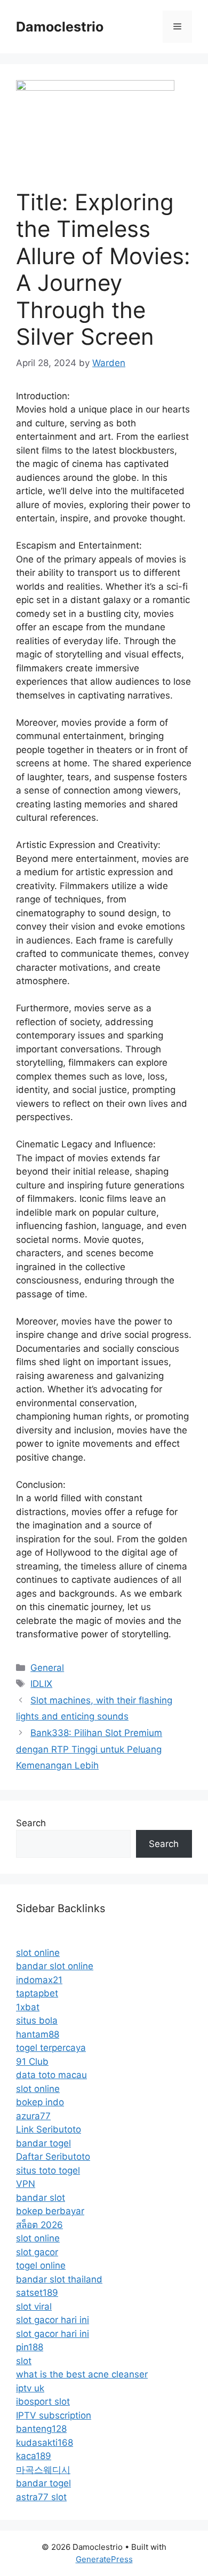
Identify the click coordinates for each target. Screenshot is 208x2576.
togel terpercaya (51, 2048)
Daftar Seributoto (53, 2157)
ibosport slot (43, 2401)
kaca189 (34, 2456)
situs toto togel (48, 2170)
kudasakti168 (45, 2443)
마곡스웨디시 (43, 2470)
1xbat (28, 2007)
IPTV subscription (54, 2415)
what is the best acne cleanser (82, 2374)
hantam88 (38, 2034)
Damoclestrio (60, 27)
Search (31, 1823)
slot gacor (37, 2252)
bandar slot (41, 2198)
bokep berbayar (50, 2211)
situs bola (37, 2020)
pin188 (30, 2347)
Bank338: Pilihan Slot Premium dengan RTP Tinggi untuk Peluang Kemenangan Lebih (89, 1749)
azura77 (33, 2116)
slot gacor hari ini (53, 2320)
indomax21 (39, 1980)
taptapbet (37, 1993)
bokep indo (40, 2102)
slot (24, 2361)
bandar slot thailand (59, 2279)
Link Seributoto (49, 2129)
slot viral (34, 2306)
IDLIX (41, 1684)
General (47, 1668)
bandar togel (43, 2143)
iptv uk (30, 2388)
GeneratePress (104, 2559)
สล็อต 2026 (39, 2225)
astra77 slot (41, 2497)
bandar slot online (55, 1966)
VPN (26, 2184)
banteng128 (41, 2429)
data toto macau (51, 2075)
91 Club (32, 2062)
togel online (41, 2265)
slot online (38, 1953)
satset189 (37, 2293)
